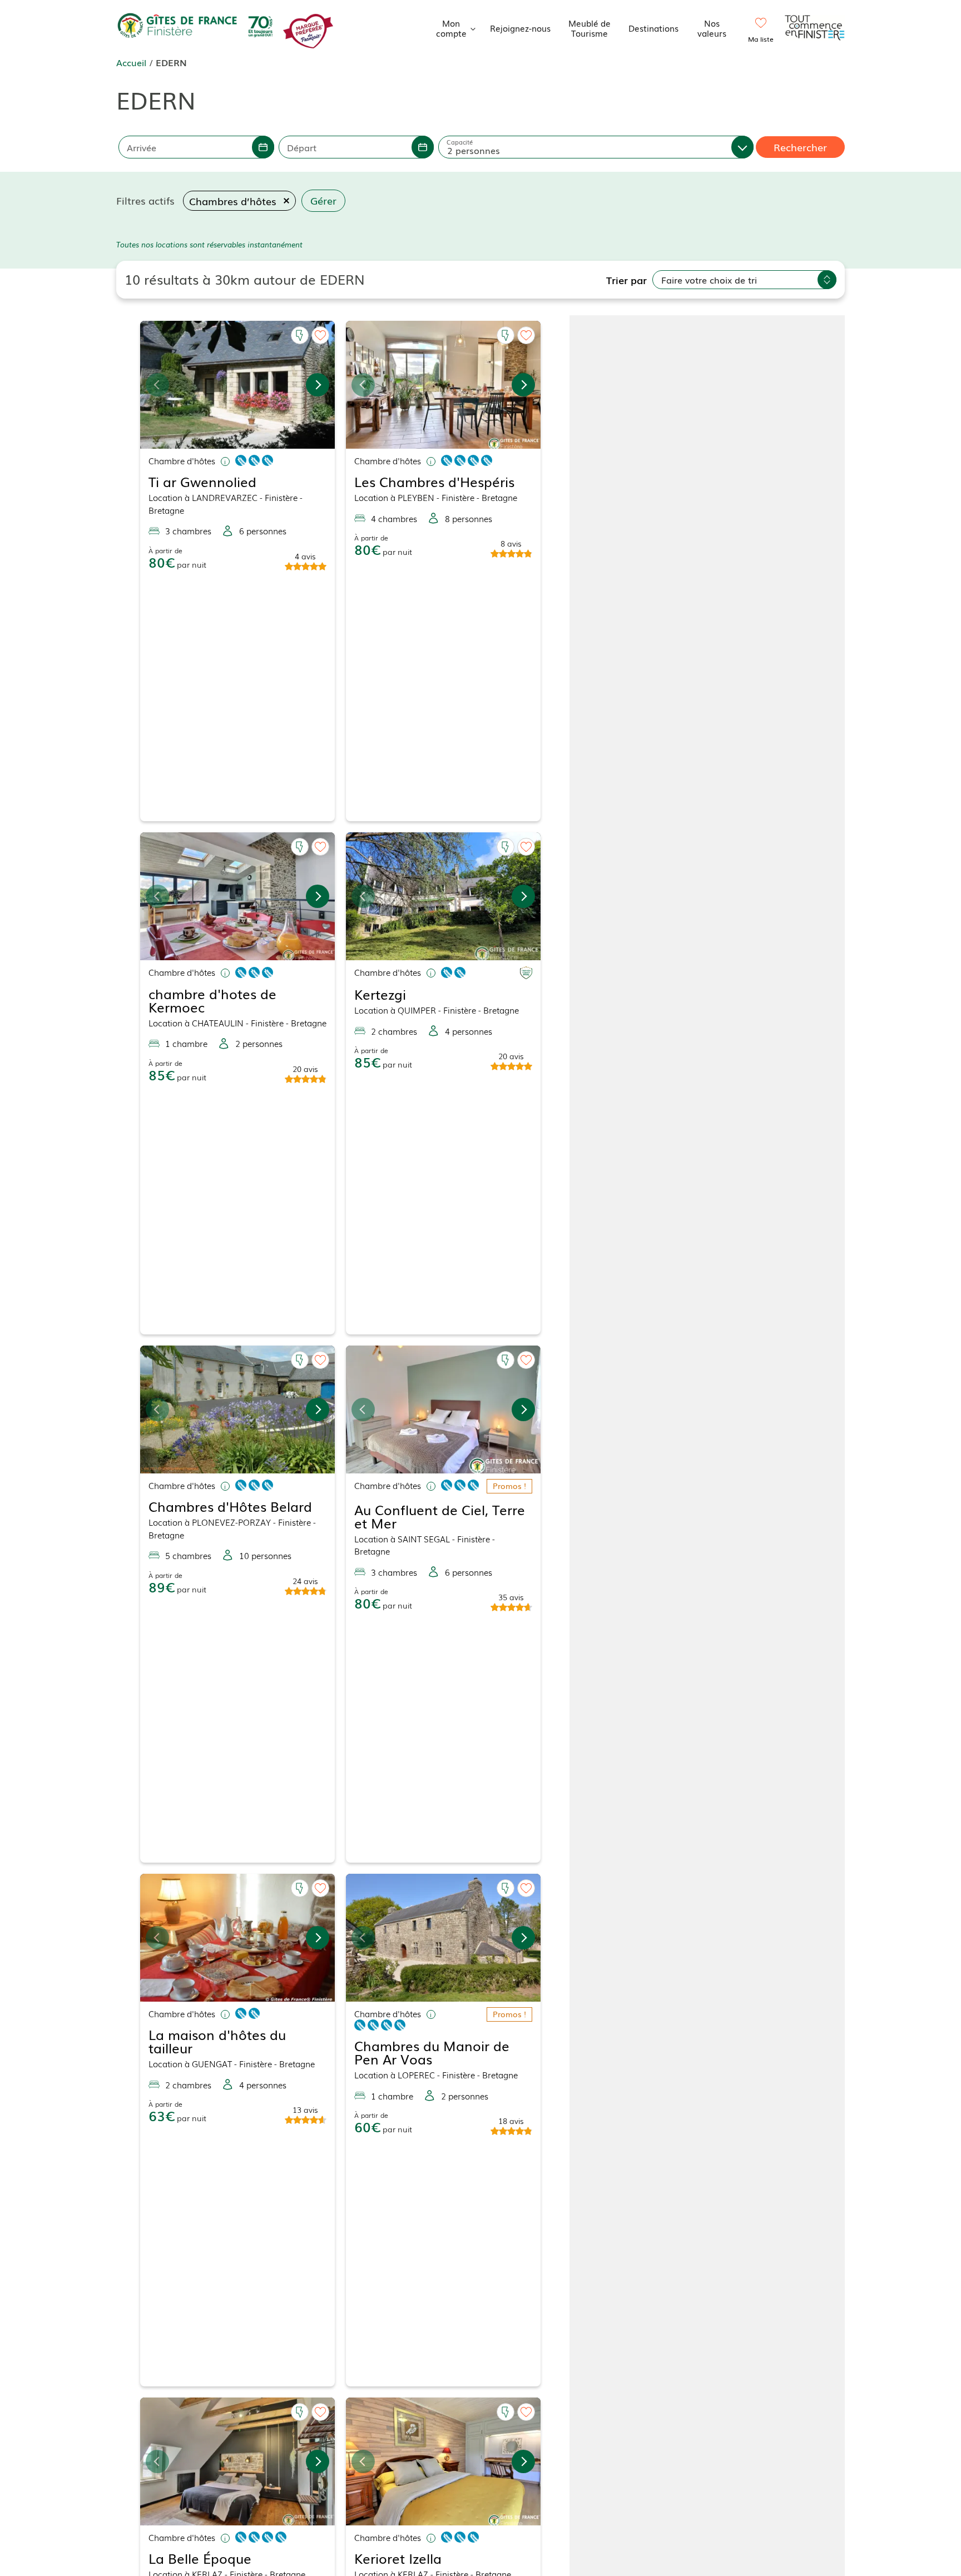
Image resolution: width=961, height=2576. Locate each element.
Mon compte (451, 28)
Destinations (653, 28)
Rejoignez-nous (520, 28)
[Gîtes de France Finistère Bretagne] (197, 26)
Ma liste (761, 39)
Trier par (626, 280)
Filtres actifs (145, 200)
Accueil (131, 62)
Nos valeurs (712, 28)
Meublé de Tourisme (590, 28)
